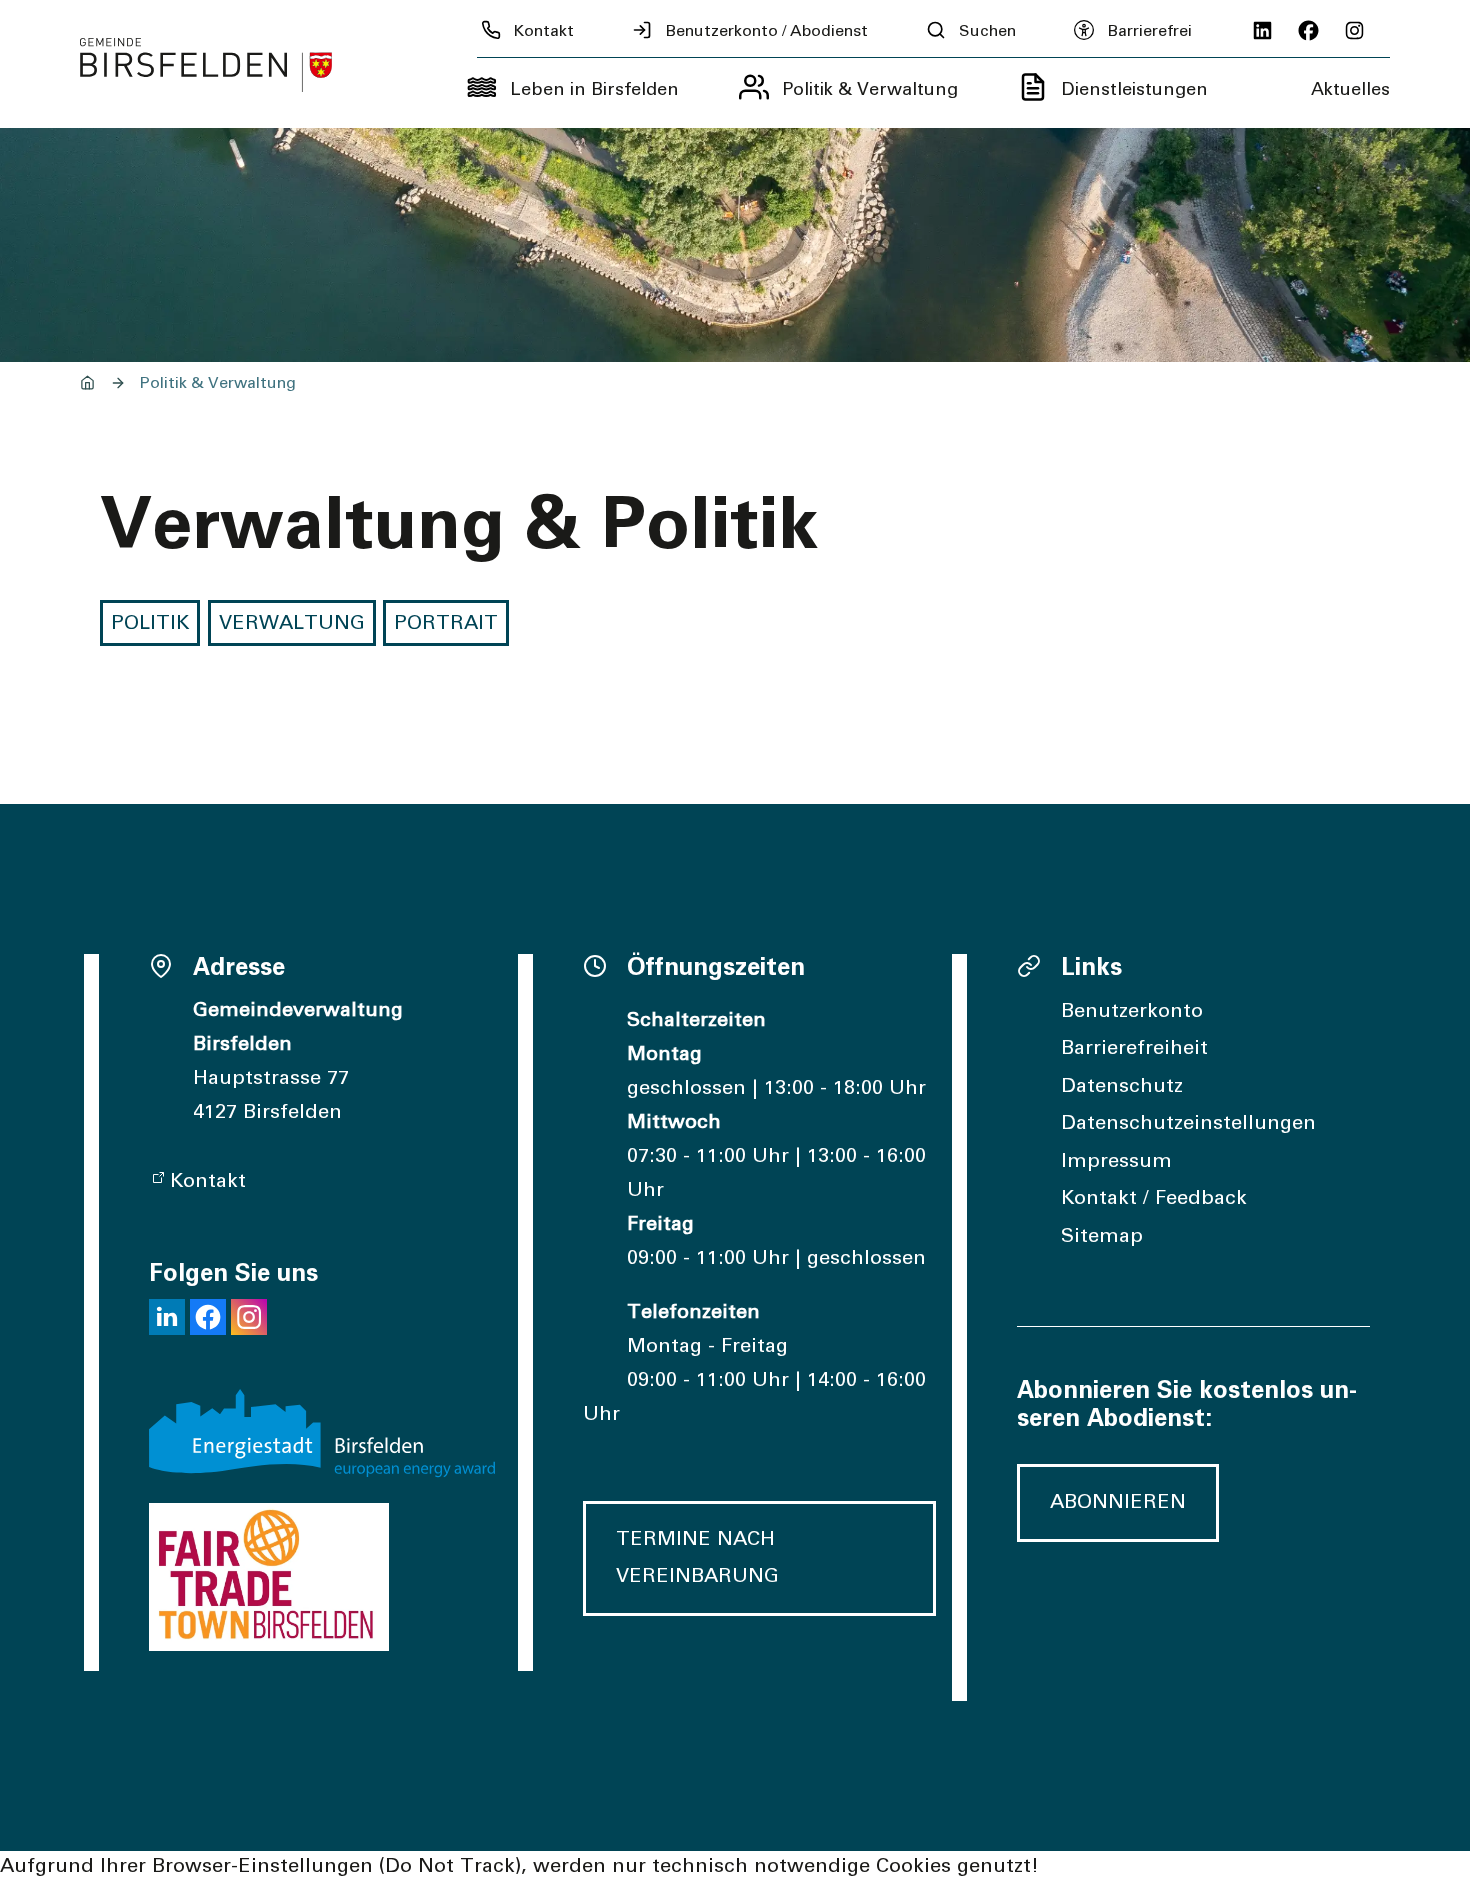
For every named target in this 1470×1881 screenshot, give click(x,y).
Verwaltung (292, 623)
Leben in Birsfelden (594, 90)
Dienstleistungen (1134, 90)
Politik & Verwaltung (870, 90)
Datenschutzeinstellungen (1188, 1123)
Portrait (446, 623)
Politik (150, 623)
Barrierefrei (1149, 31)
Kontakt (544, 31)
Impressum (1116, 1161)
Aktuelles (1350, 90)
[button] (167, 1317)
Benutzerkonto (1132, 1011)
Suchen (987, 31)
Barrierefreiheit (1134, 1048)
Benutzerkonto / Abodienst (766, 31)
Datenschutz (1122, 1086)
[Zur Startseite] (206, 65)
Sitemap (1102, 1236)
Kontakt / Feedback (1154, 1198)
